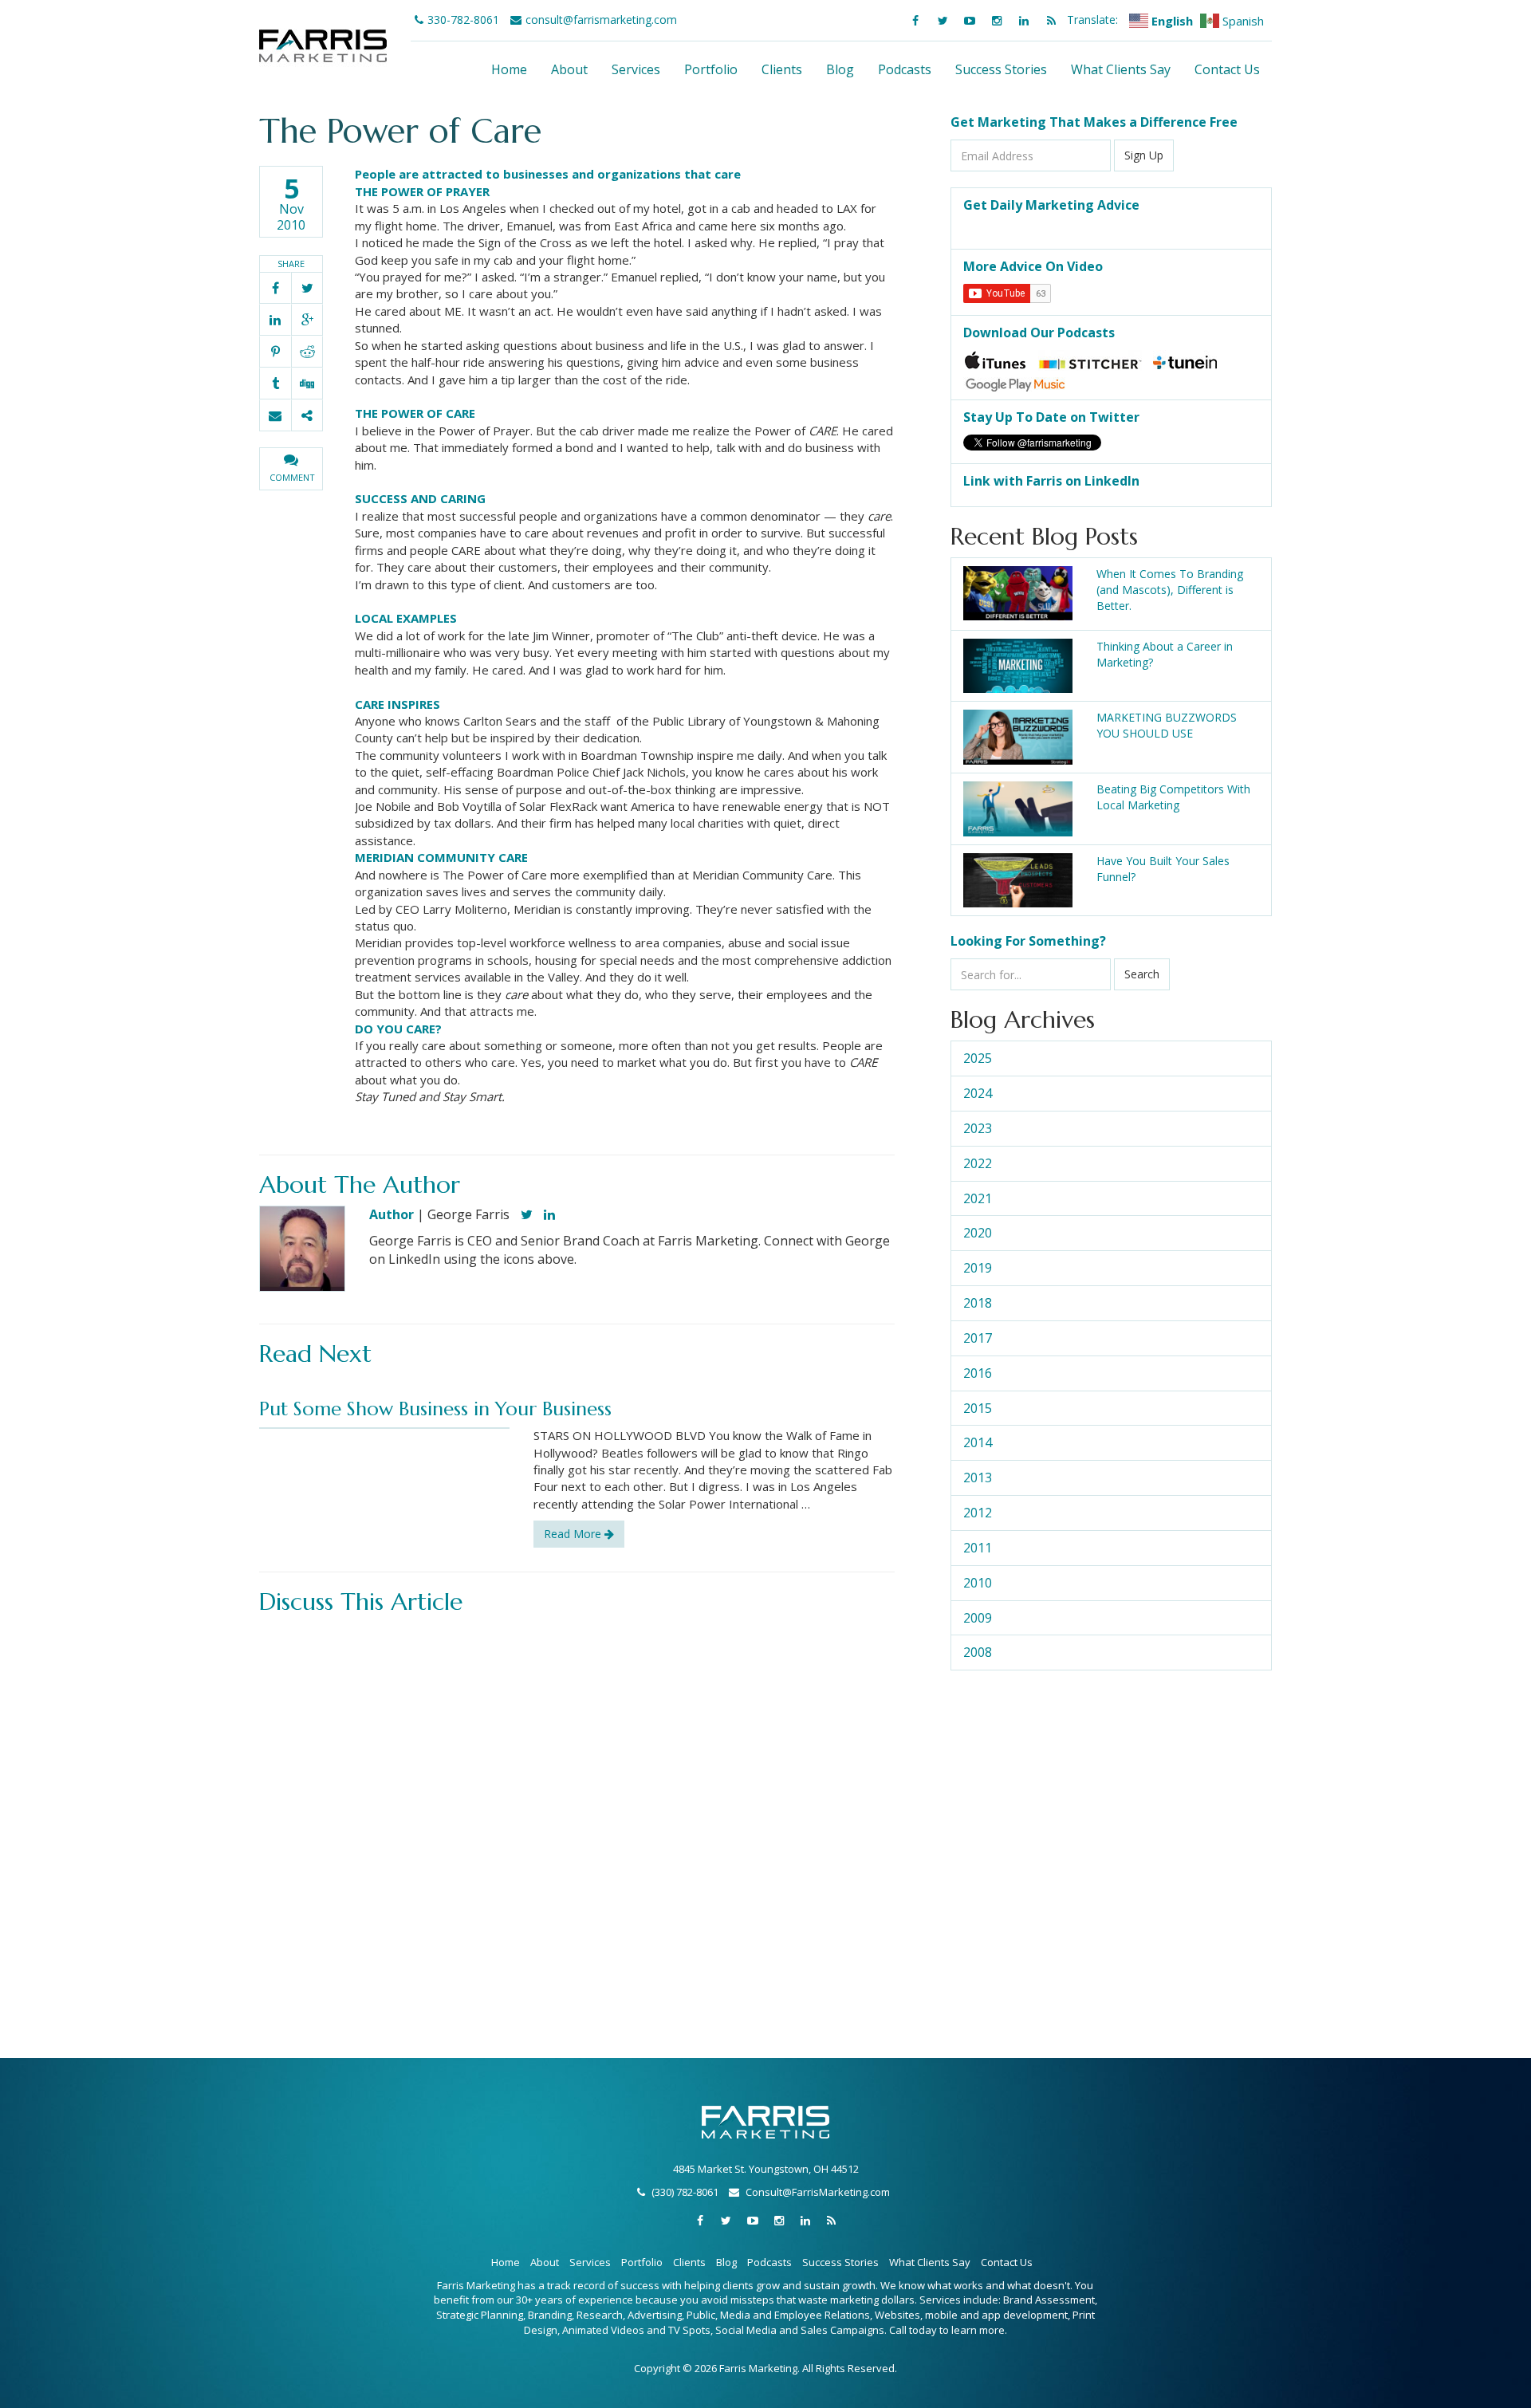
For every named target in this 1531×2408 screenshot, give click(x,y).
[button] (291, 469)
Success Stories (1001, 69)
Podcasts (905, 69)
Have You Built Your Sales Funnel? (1163, 869)
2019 (978, 1268)
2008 (978, 1652)
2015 (978, 1408)
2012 (978, 1513)
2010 (978, 1583)
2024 (978, 1093)
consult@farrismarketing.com (601, 20)
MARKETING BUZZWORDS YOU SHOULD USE (1167, 725)
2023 (978, 1128)
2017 (978, 1338)
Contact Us (1227, 69)
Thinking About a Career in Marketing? (1165, 654)
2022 (978, 1163)
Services (636, 69)
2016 (978, 1373)
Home (509, 69)
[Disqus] (577, 1822)
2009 (978, 1618)
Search (1142, 974)
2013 (978, 1477)
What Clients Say (1121, 69)
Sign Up (1144, 155)
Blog (840, 69)
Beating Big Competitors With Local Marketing (1173, 797)
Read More (574, 1534)
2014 (978, 1442)
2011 (978, 1548)
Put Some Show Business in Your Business (435, 1409)
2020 (978, 1233)
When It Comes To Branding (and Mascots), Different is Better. (1170, 590)
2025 (978, 1058)
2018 (978, 1303)
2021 (978, 1198)
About (569, 69)
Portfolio (711, 69)
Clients (782, 69)
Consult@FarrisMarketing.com (818, 2192)
